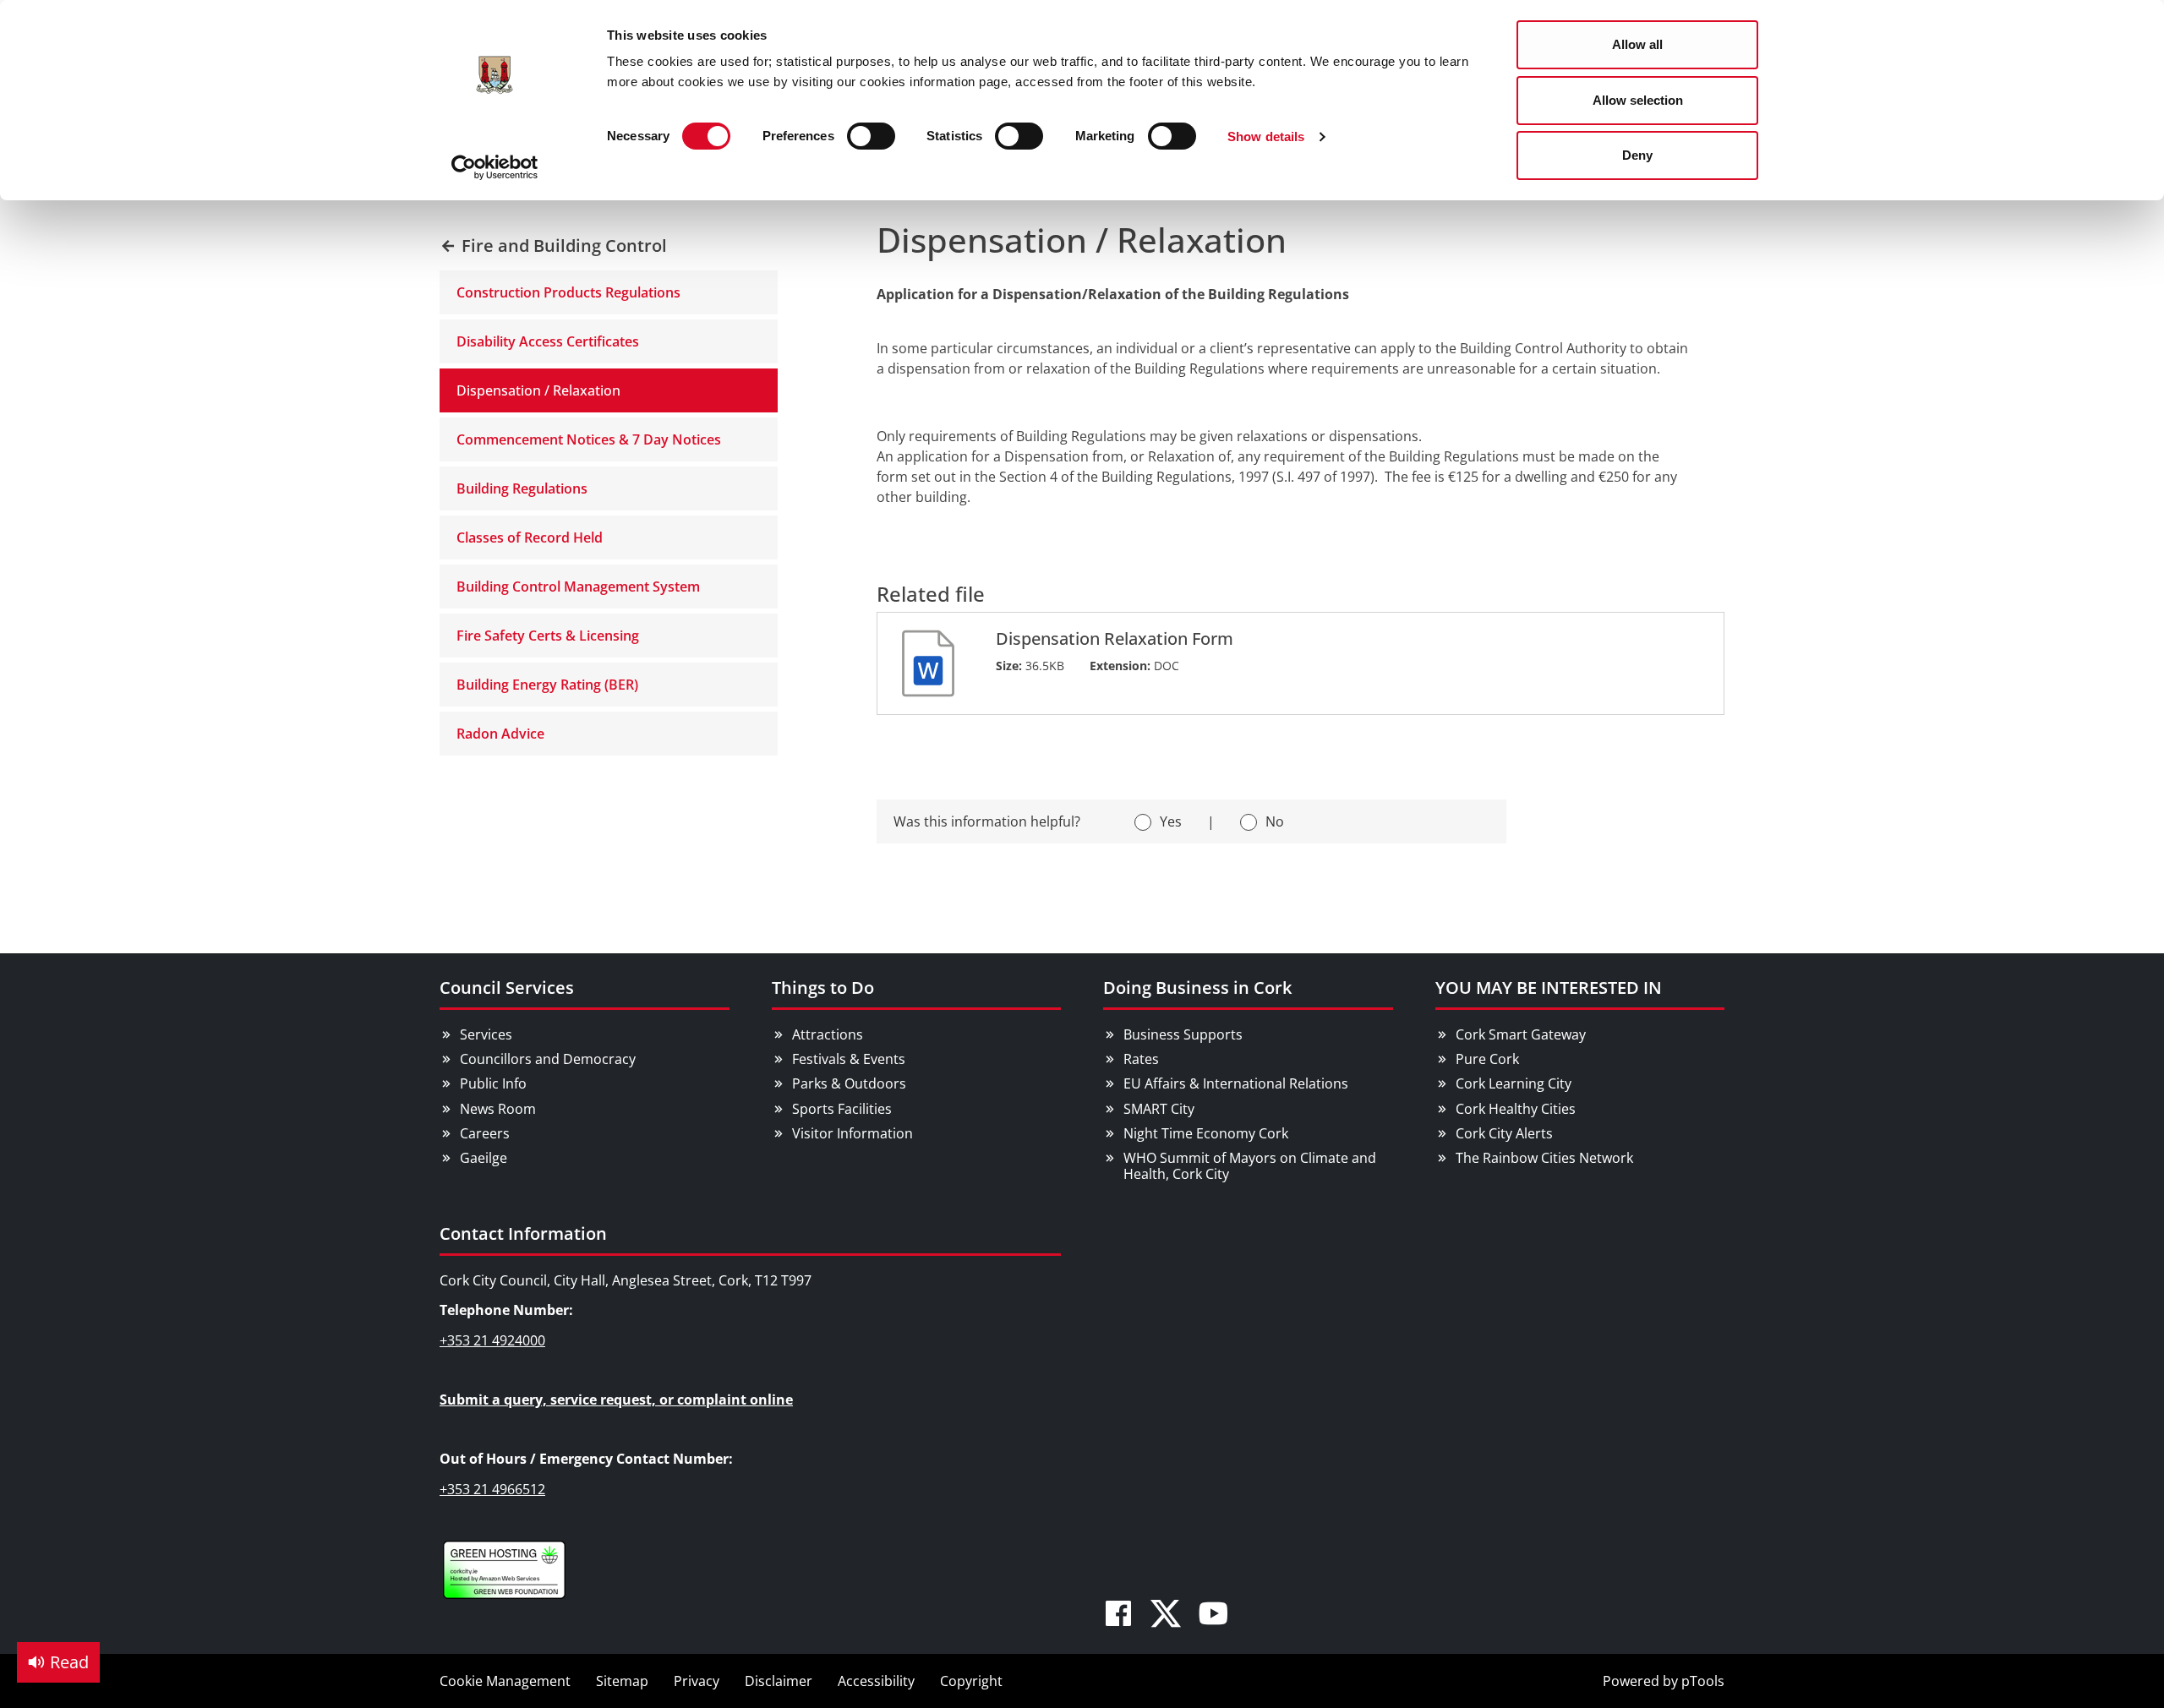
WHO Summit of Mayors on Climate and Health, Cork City (1250, 1166)
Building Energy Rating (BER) (547, 685)
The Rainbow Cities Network (1544, 1158)
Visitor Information (852, 1133)
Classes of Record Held (530, 538)
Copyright (971, 1681)
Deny (1637, 155)
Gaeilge (484, 1158)
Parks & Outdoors (849, 1083)
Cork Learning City (1514, 1083)
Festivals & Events (849, 1059)
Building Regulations (522, 488)
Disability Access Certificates (548, 341)
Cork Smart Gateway (1521, 1034)
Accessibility (876, 1681)
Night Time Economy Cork (1206, 1133)
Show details (1266, 136)
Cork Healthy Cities (1516, 1109)
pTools (1703, 1681)
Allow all (1637, 44)
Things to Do (823, 988)
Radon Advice (500, 734)
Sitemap (622, 1681)
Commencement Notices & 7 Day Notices (589, 439)
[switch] (871, 136)
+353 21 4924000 (492, 1340)
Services (486, 1034)
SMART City (1159, 1109)
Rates (1141, 1059)
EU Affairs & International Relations (1236, 1083)
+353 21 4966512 (492, 1489)
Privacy (697, 1681)
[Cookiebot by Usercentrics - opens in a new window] (495, 167)
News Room (498, 1109)
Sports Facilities (842, 1109)
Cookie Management (505, 1681)
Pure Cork (1487, 1059)
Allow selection (1638, 100)
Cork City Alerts (1504, 1133)
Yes (1171, 821)
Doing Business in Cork (1197, 988)
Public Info (493, 1083)
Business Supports (1183, 1034)
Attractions (828, 1034)
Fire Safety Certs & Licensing (548, 636)
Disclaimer (779, 1681)
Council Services (507, 988)
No (1275, 821)
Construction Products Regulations (568, 292)
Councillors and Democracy (548, 1059)
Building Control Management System (578, 587)
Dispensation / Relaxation (538, 390)
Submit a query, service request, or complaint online (616, 1400)
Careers (485, 1133)
